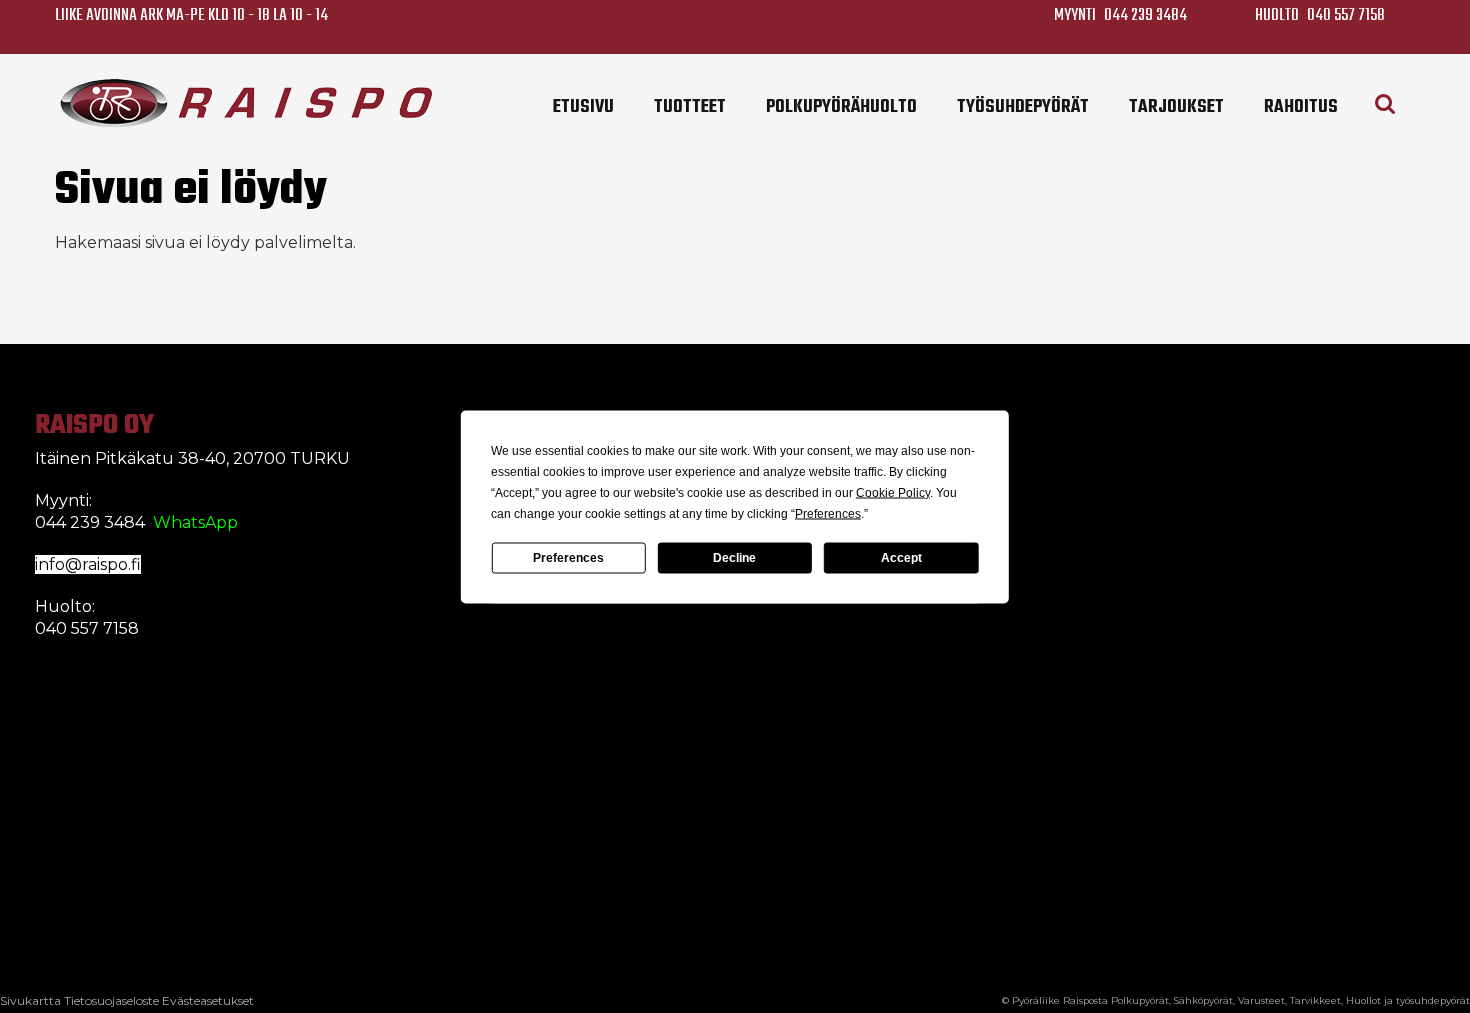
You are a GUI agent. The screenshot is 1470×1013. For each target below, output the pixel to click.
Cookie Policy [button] (893, 492)
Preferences (568, 558)
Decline (734, 558)
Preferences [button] (828, 513)
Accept (901, 558)
